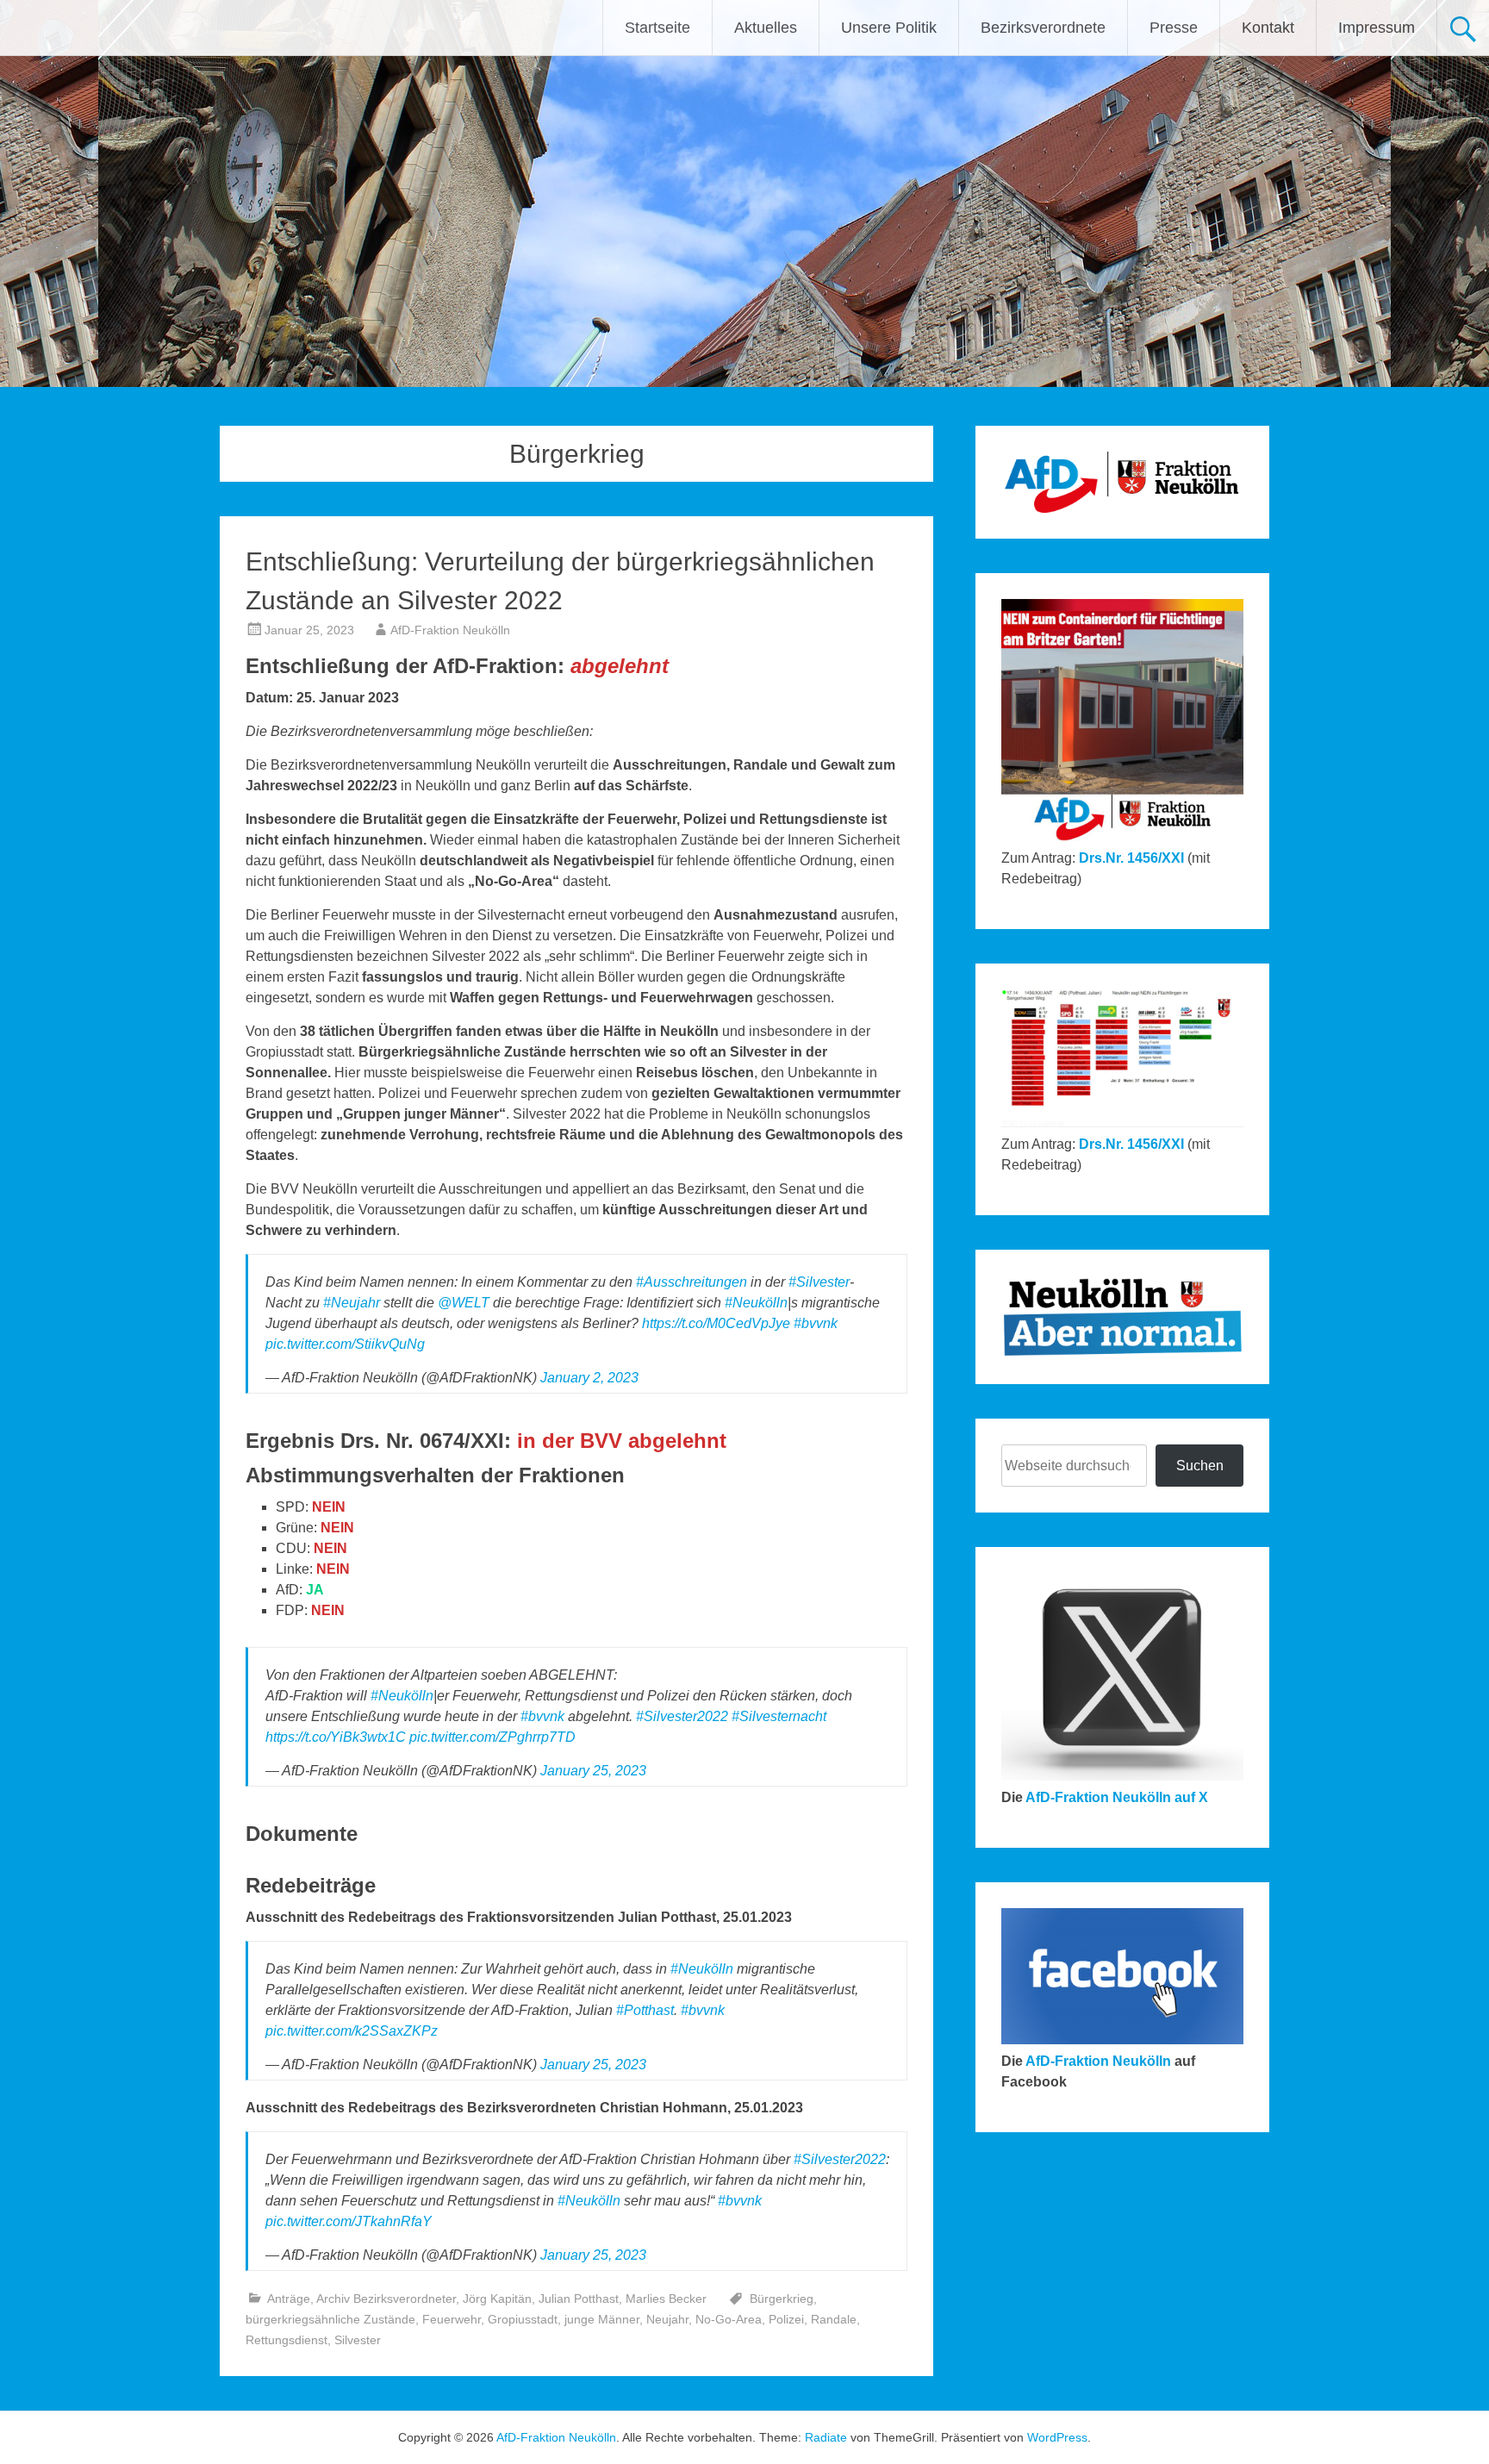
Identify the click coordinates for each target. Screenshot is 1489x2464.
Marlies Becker (666, 2299)
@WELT (464, 1303)
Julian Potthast (579, 2299)
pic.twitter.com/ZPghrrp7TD (492, 1737)
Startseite (657, 28)
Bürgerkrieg (782, 2299)
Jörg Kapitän (497, 2299)
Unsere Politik (889, 28)
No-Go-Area (729, 2319)
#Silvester (819, 1282)
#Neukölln (756, 1303)
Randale (834, 2319)
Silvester (358, 2340)
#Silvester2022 (682, 1716)
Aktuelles (766, 28)
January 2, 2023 (589, 1378)
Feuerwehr (452, 2319)
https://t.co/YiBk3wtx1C (336, 1737)
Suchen (1200, 1466)
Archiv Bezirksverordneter (386, 2299)
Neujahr (667, 2319)
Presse (1174, 28)
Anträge (289, 2299)
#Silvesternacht (779, 1716)
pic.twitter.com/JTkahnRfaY (349, 2221)
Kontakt (1268, 28)
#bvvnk (816, 1323)
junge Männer (602, 2319)
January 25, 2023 (593, 1771)
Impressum (1377, 28)
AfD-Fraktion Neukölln (450, 630)
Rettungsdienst (287, 2340)
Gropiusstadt (523, 2319)
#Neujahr (352, 1303)
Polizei (786, 2319)
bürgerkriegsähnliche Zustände (330, 2319)
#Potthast (645, 2010)
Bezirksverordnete (1043, 28)
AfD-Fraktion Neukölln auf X (1117, 1797)
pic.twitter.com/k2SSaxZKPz (352, 2031)
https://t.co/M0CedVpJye (716, 1323)
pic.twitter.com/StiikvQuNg (345, 1344)
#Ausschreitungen (692, 1282)
